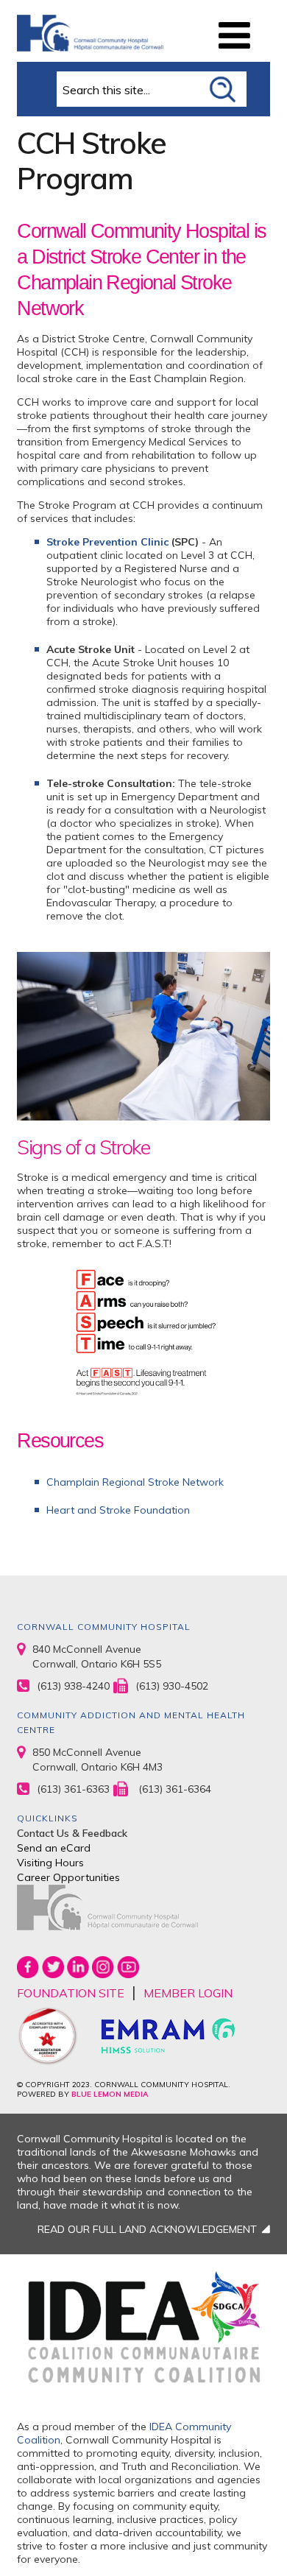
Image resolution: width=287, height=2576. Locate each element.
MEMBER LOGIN (188, 1993)
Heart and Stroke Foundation (118, 1510)
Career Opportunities (68, 1877)
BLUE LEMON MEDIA (110, 2094)
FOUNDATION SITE (71, 1993)
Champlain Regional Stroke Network (135, 1482)
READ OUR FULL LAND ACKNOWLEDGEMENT (147, 2229)
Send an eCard (54, 1848)
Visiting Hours (50, 1863)
